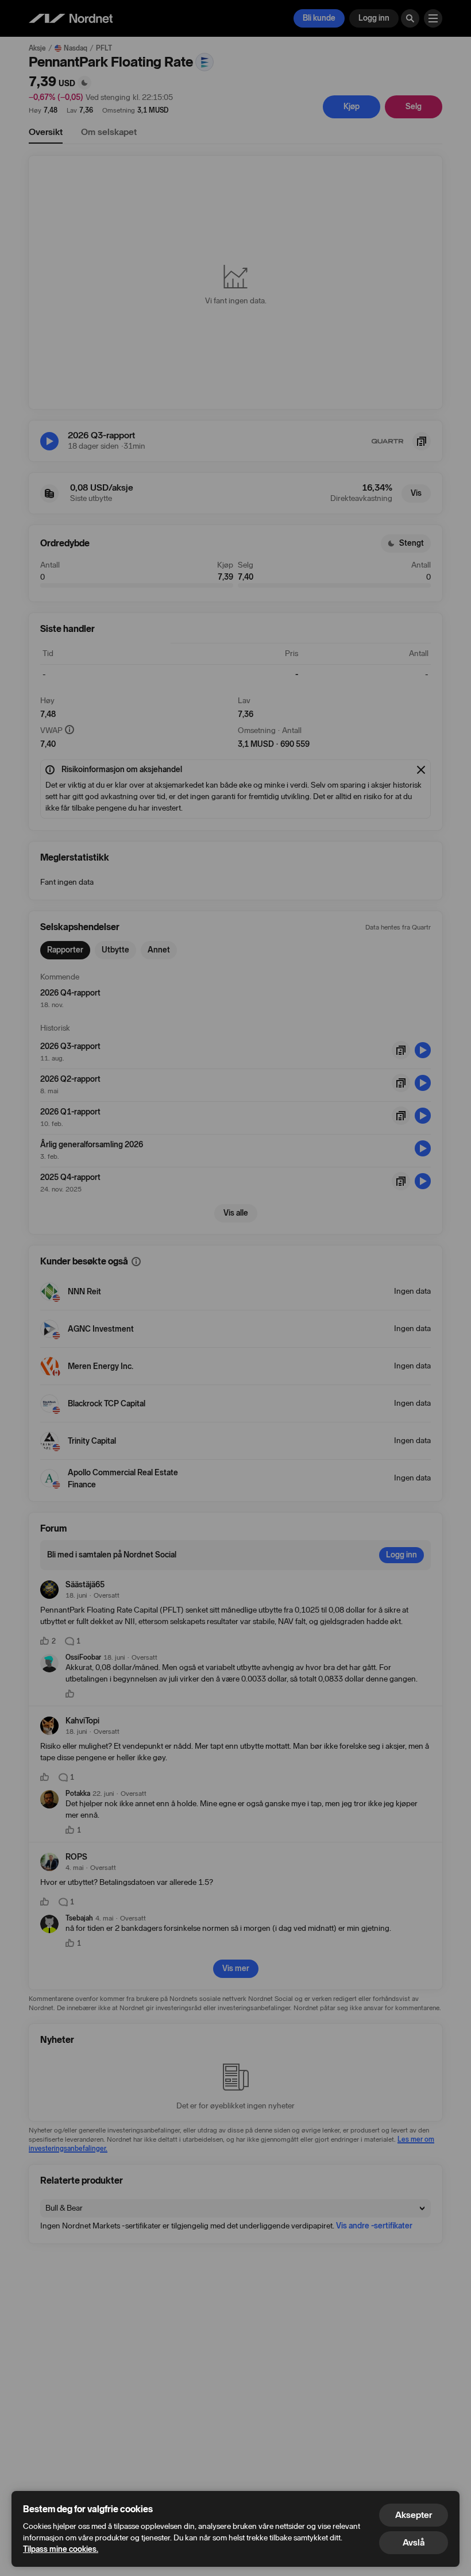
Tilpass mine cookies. (61, 2549)
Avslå (414, 2542)
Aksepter (414, 2515)
